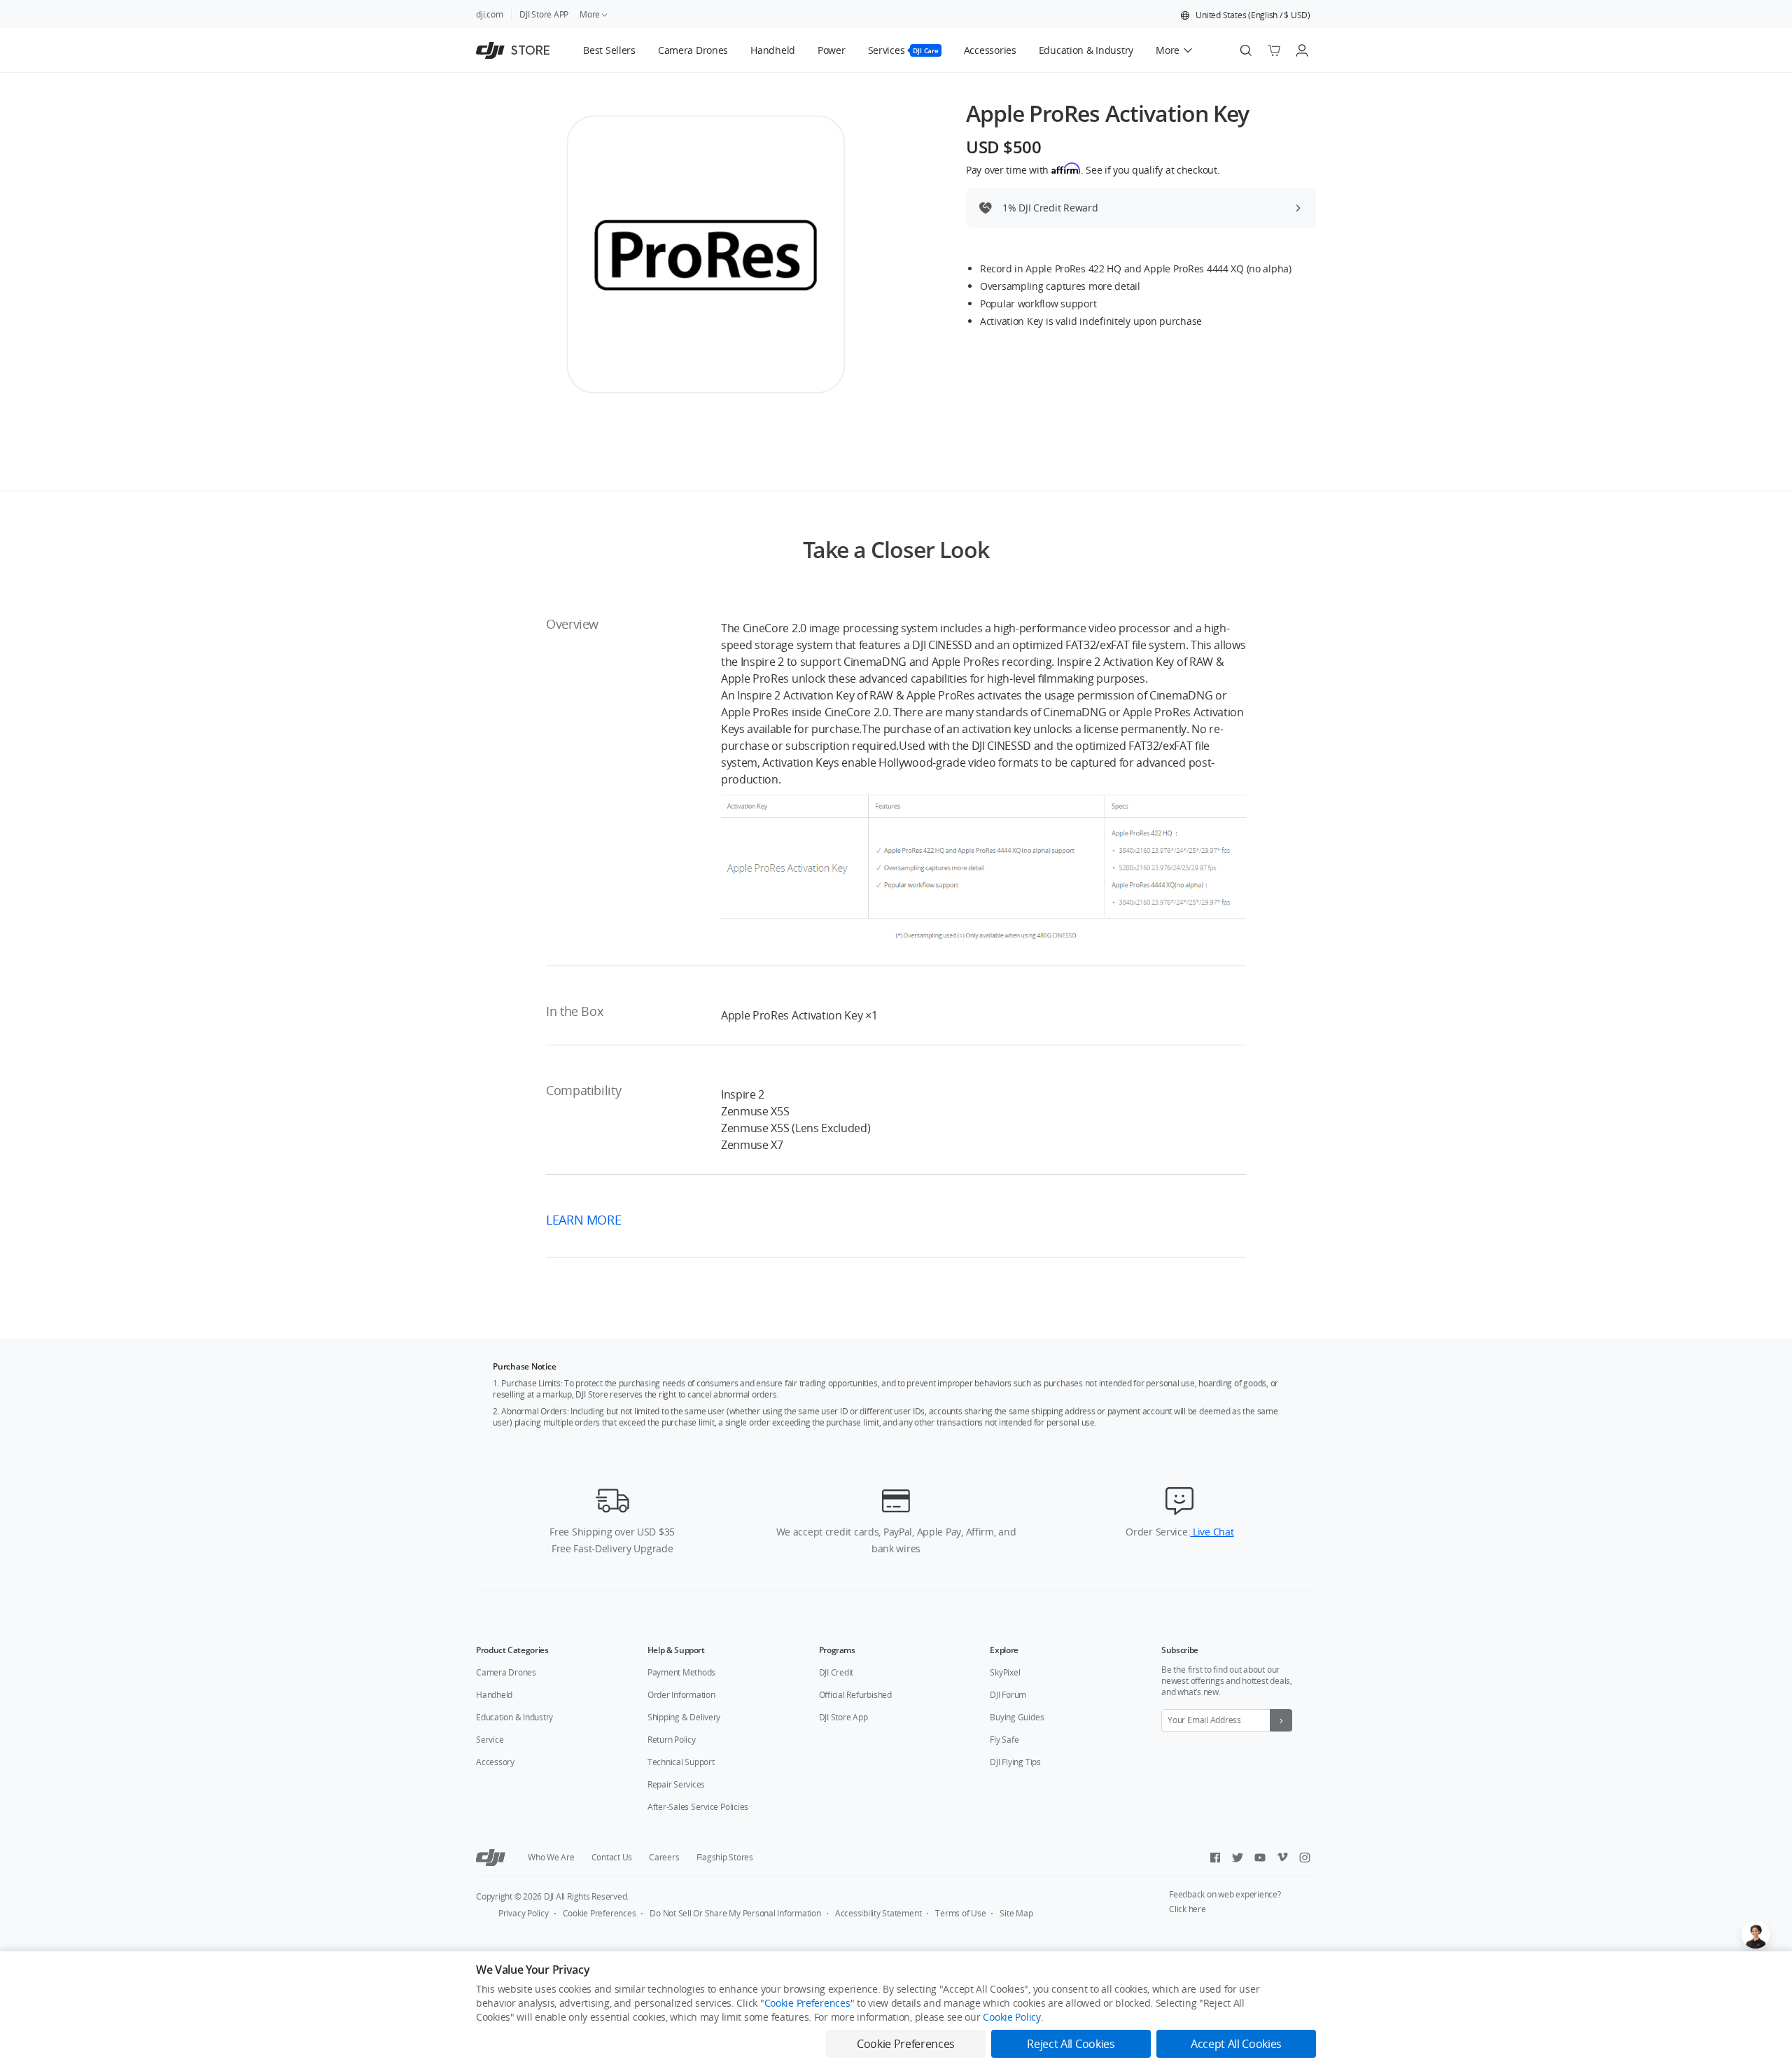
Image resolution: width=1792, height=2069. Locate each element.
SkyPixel (1005, 1672)
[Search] (1246, 50)
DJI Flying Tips (1015, 1762)
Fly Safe (1004, 1740)
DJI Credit (836, 1672)
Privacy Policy (524, 1913)
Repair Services (676, 1784)
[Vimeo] (1282, 1858)
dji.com (489, 14)
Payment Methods (681, 1672)
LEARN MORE (585, 1220)
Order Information (681, 1695)
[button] (1245, 15)
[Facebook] (1215, 1858)
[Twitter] (1238, 1858)
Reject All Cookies (1071, 2044)
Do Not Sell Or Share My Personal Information (735, 1913)
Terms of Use (960, 1913)
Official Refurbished (855, 1695)
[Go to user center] (1302, 50)
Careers (664, 1857)
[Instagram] (1305, 1858)
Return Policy (672, 1740)
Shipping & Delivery (684, 1717)
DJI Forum (1008, 1695)
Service (490, 1740)
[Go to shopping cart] (1274, 50)
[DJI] (491, 1858)
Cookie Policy (1011, 2017)
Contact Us (612, 1857)
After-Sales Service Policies (698, 1807)
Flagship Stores (725, 1857)
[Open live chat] (1756, 1935)
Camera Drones (506, 1672)
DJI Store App (843, 1717)
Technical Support (681, 1762)
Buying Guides (1017, 1717)
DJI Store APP (544, 14)
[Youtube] (1260, 1858)
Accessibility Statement (878, 1913)
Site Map (1016, 1913)
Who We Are (551, 1857)
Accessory (495, 1762)
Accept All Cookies (1236, 2044)
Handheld (494, 1695)
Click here (1188, 1909)
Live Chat (1212, 1532)
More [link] (590, 14)
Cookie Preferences (600, 1913)
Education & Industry (514, 1717)
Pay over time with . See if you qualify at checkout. (1093, 169)
